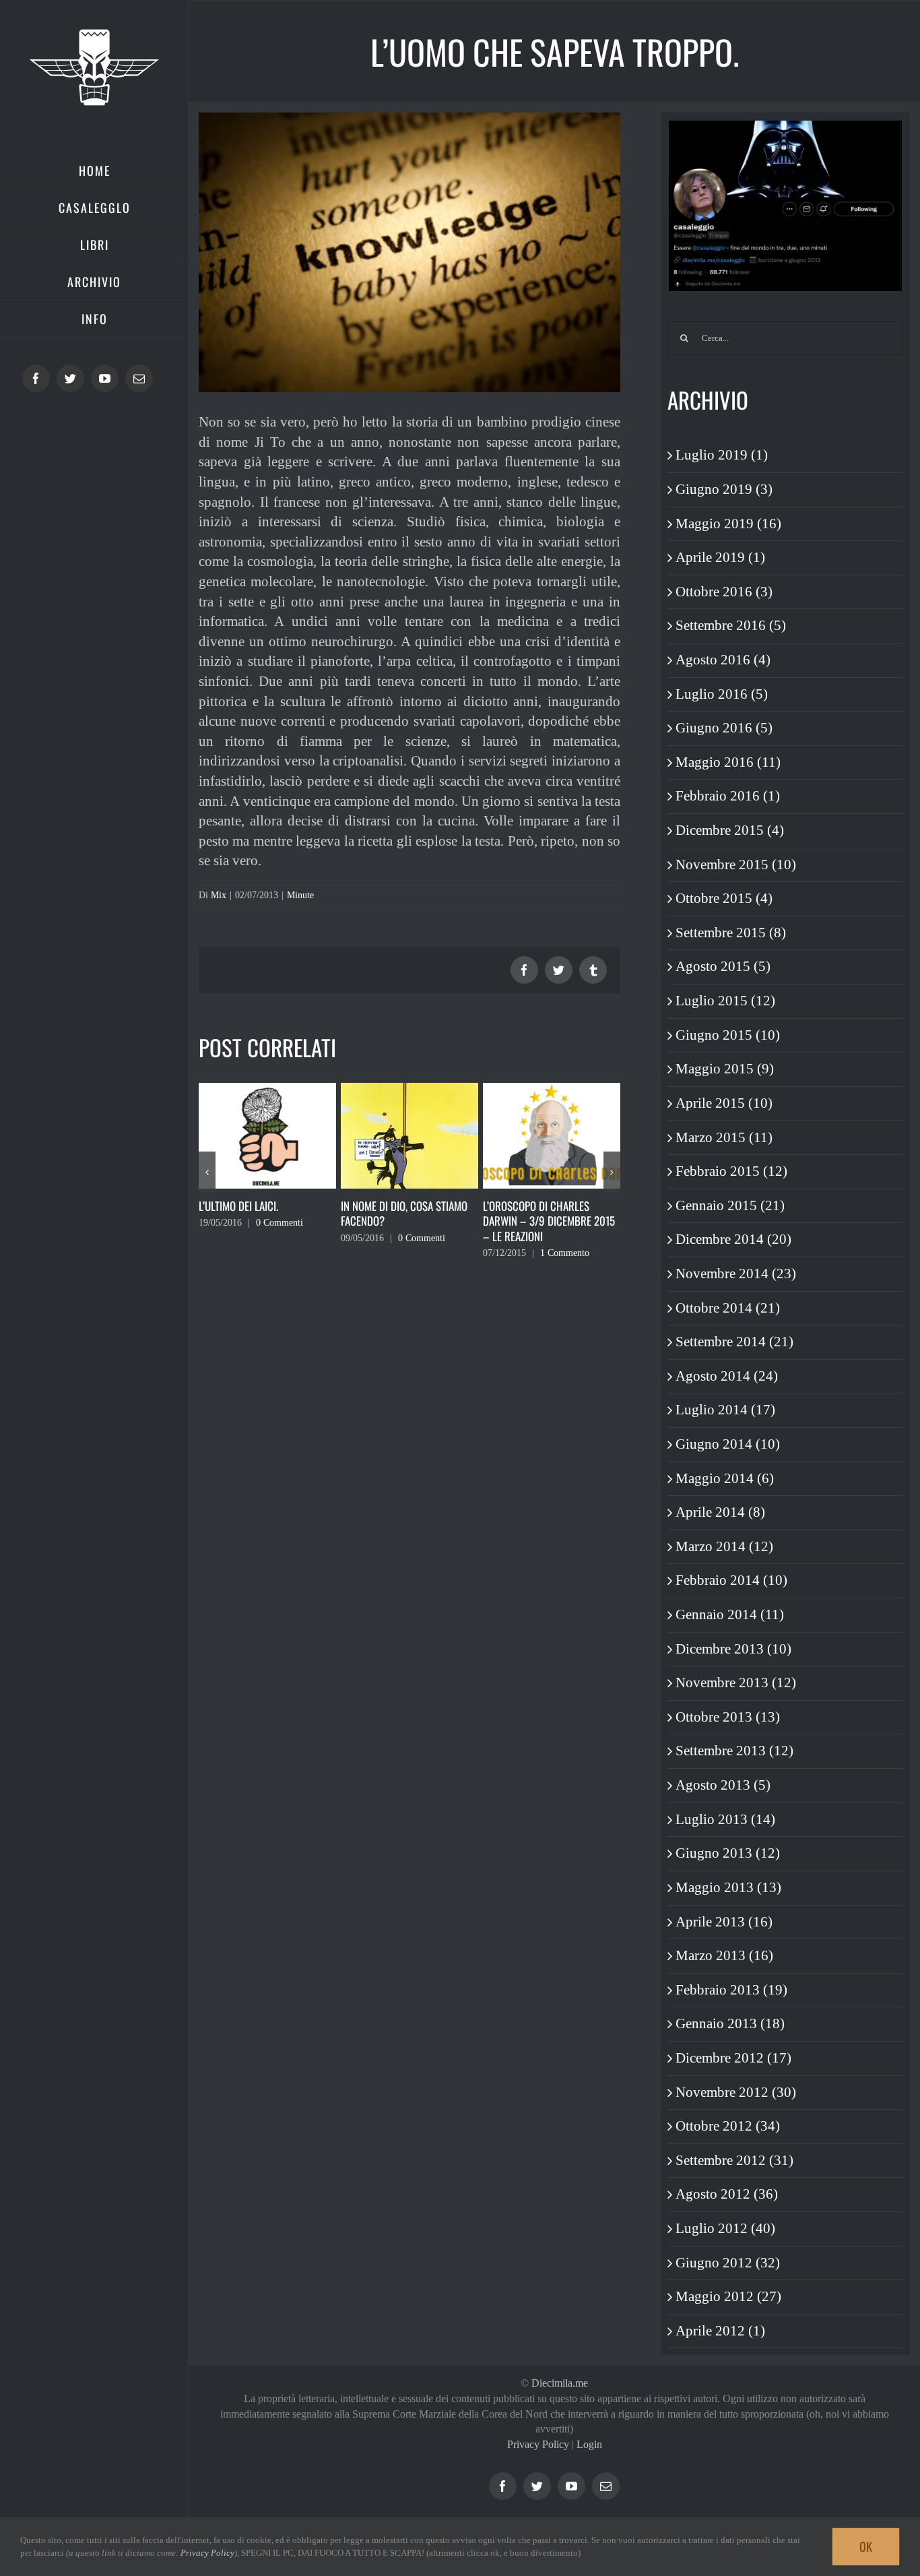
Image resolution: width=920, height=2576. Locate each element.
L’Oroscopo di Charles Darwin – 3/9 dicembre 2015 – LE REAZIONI (407, 1221)
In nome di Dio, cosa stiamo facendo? (262, 1214)
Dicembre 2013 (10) (733, 1649)
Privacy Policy (538, 2444)
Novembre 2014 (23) (736, 1274)
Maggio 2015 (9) (725, 1069)
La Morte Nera (516, 1206)
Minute (300, 895)
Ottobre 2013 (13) (728, 1717)
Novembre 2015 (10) (736, 865)
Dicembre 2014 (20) (733, 1239)
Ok (866, 2546)
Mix (219, 895)
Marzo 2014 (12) (724, 1546)
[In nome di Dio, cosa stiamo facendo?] (267, 1134)
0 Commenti (280, 1238)
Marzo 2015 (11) (724, 1137)
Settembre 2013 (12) (734, 1751)
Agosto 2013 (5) (723, 1785)
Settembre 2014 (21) (734, 1342)
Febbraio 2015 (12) (731, 1171)
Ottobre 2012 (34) (728, 2126)
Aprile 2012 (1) (720, 2331)
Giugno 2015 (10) (728, 1035)
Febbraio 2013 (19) (731, 1990)
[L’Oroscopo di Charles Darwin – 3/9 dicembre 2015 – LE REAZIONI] (409, 1134)
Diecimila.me (560, 2383)
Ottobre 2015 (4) (724, 898)
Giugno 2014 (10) (728, 1444)
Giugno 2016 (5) (724, 728)
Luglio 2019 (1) (722, 455)
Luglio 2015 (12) (725, 1001)
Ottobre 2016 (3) (724, 592)
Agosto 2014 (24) (727, 1376)
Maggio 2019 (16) (728, 524)
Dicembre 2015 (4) (730, 830)
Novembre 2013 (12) (736, 1683)
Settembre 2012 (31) (734, 2160)
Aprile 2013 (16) (724, 1922)
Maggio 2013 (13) (728, 1887)
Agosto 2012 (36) (727, 2194)
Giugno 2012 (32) (728, 2263)
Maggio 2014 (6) (725, 1478)
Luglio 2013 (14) (725, 1819)
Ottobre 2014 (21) (728, 1308)
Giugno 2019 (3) (724, 489)
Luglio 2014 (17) (725, 1410)
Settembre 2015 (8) (731, 933)
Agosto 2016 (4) (723, 660)
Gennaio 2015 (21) (730, 1205)
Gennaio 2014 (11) (730, 1614)
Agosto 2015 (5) (723, 966)
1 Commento (423, 1253)
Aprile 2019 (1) (720, 557)
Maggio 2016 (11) (728, 762)
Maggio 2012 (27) (728, 2296)
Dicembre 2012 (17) (733, 2058)
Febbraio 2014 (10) (731, 1580)
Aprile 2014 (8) (720, 1512)
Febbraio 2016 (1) (728, 796)
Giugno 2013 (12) (728, 1853)
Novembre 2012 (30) (736, 2092)
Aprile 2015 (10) (724, 1103)
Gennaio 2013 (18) (730, 2023)
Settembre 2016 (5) (731, 625)
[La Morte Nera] (552, 1134)
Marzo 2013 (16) (724, 1955)
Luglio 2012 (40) (725, 2228)
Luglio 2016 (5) (722, 694)
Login (589, 2444)
